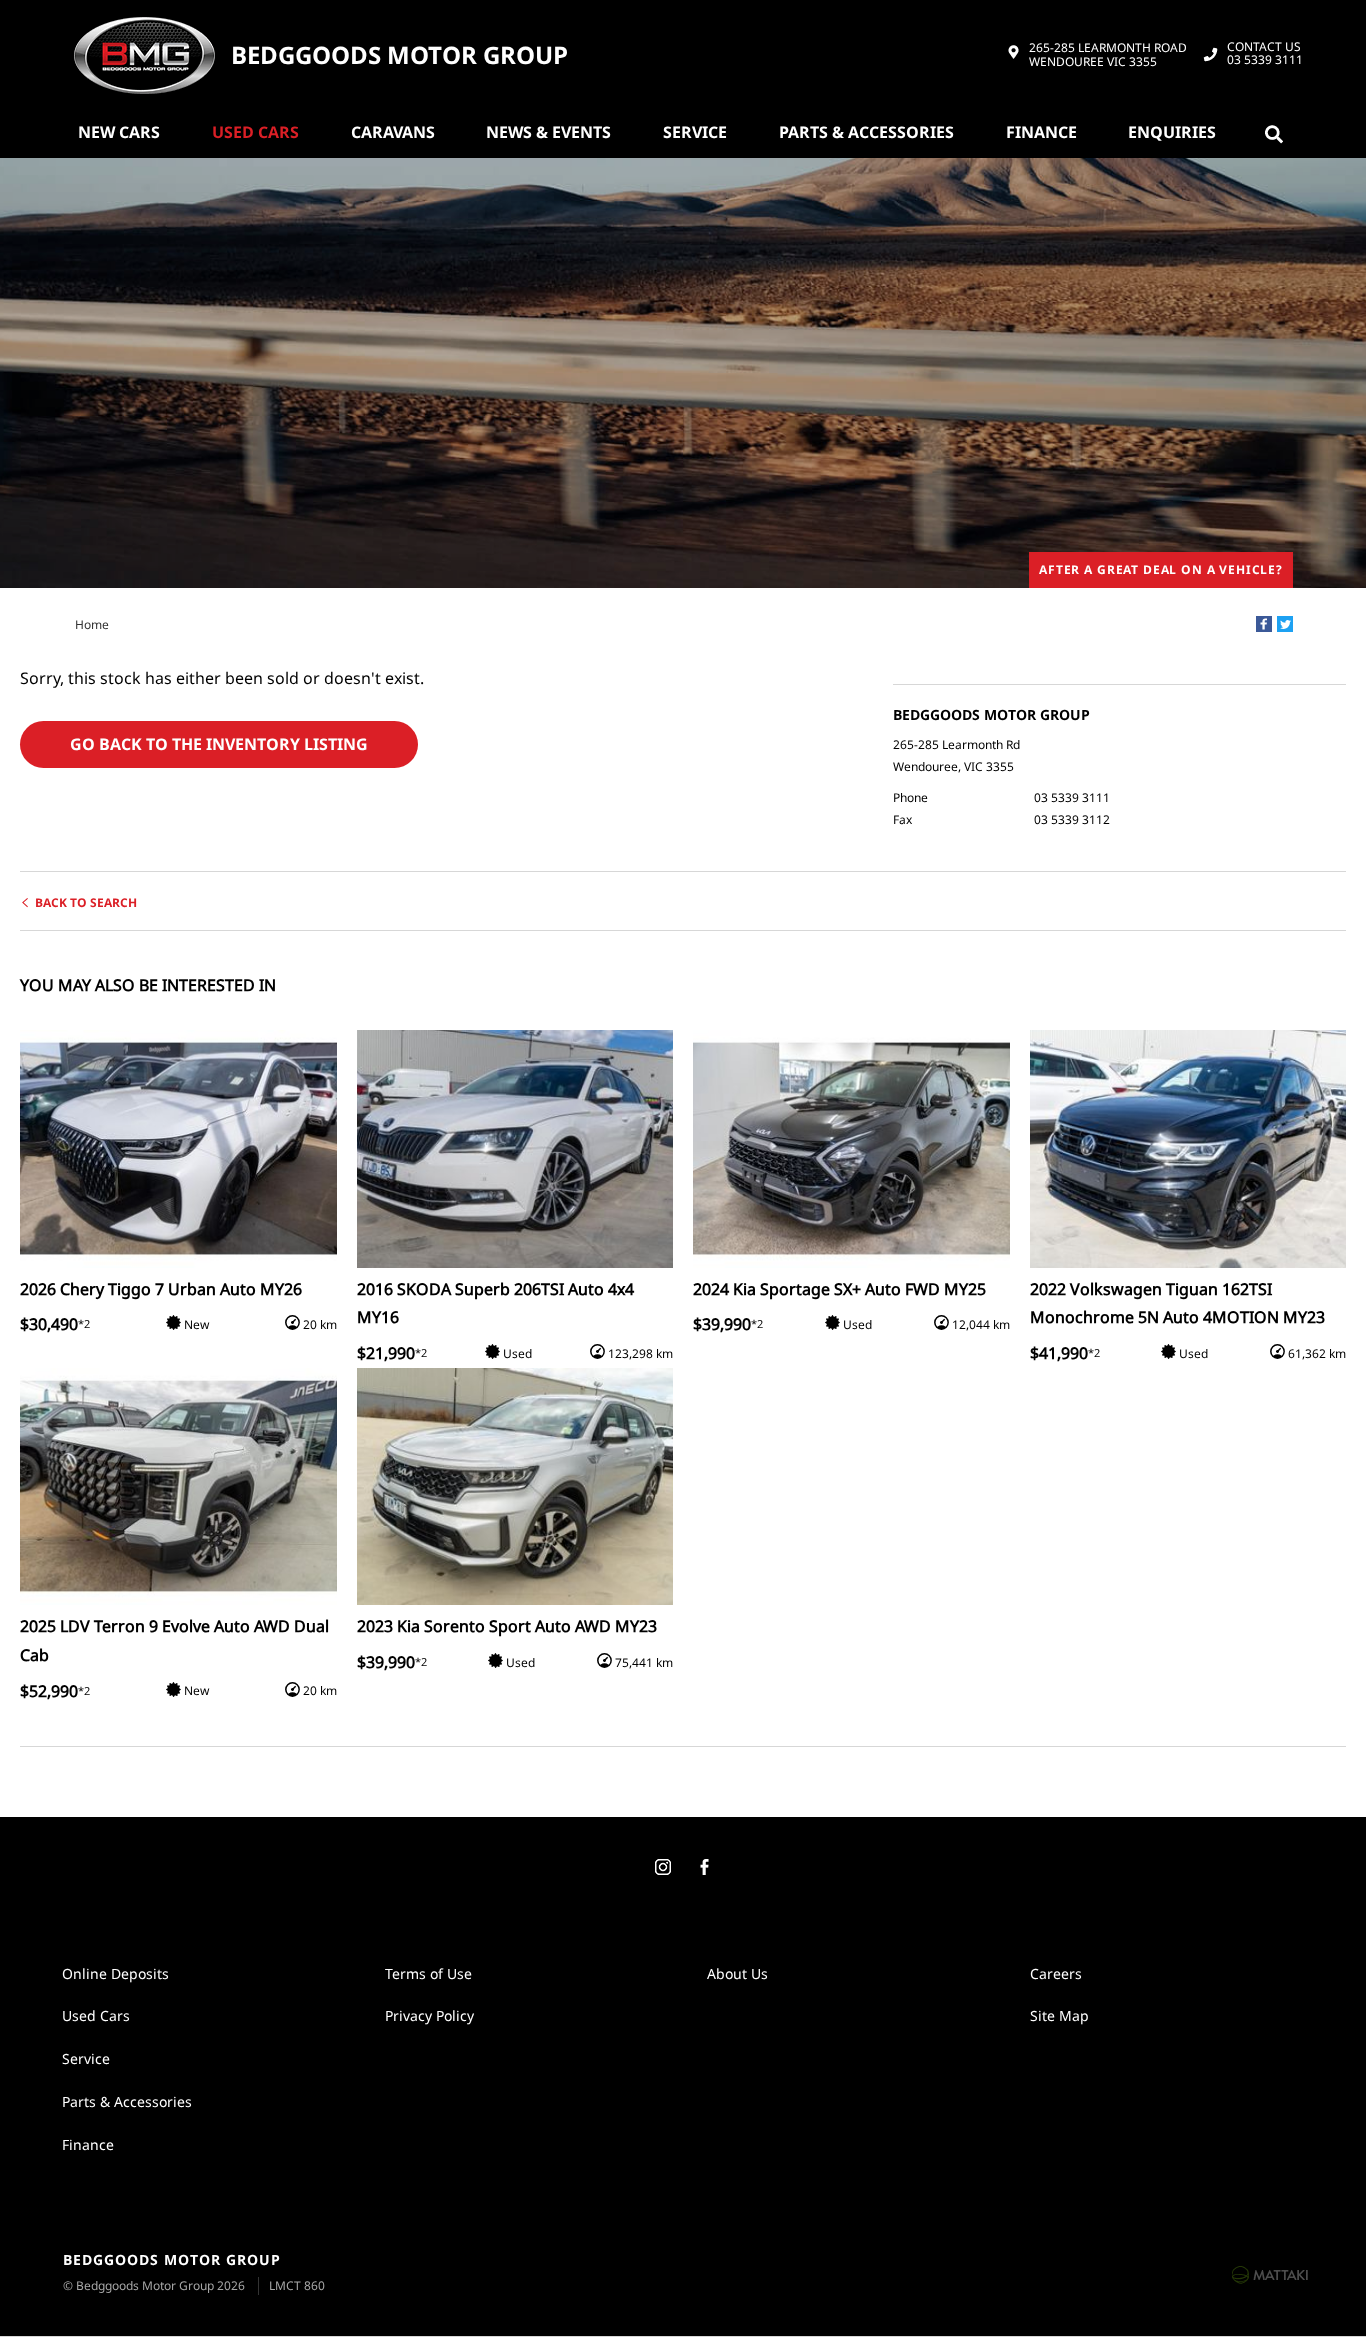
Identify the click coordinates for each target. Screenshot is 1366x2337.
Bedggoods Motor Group (399, 55)
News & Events (548, 132)
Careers (1056, 1973)
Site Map (1059, 2015)
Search (1278, 132)
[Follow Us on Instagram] (662, 1868)
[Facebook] (1264, 624)
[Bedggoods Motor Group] (144, 55)
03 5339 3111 (1265, 54)
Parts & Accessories (866, 132)
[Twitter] (1285, 624)
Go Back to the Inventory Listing (219, 744)
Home (92, 624)
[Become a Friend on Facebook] (704, 1868)
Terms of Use (428, 1973)
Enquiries (1172, 132)
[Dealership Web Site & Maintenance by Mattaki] (1270, 2274)
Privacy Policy (429, 2015)
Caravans (393, 132)
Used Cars (255, 132)
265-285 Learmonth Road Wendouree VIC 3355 (1108, 55)
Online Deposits (115, 1973)
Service (695, 132)
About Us (737, 1973)
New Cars (119, 132)
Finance (1041, 132)
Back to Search (86, 902)
